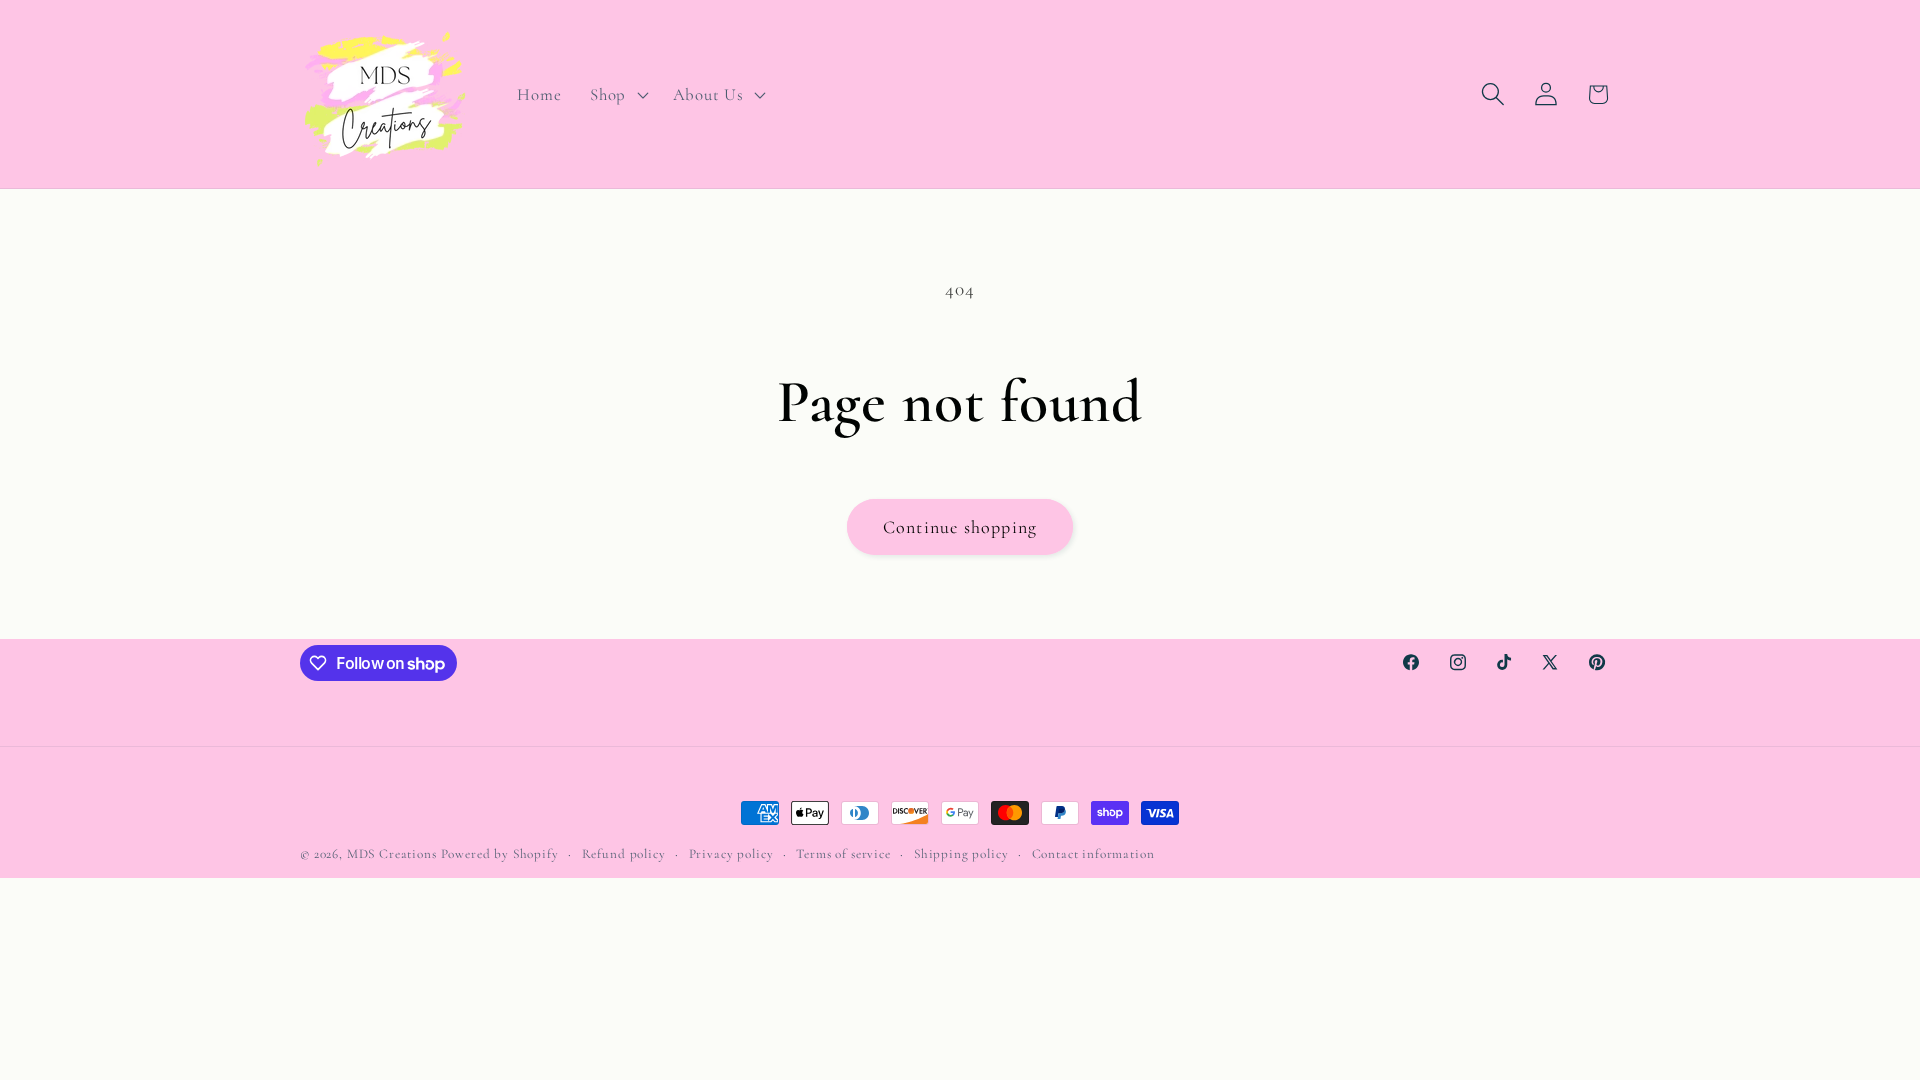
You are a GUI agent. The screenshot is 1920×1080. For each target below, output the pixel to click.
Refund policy (624, 854)
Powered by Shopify (500, 854)
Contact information (1093, 854)
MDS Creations (392, 854)
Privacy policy (731, 854)
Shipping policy (961, 854)
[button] (617, 94)
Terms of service (843, 854)
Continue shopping (960, 527)
